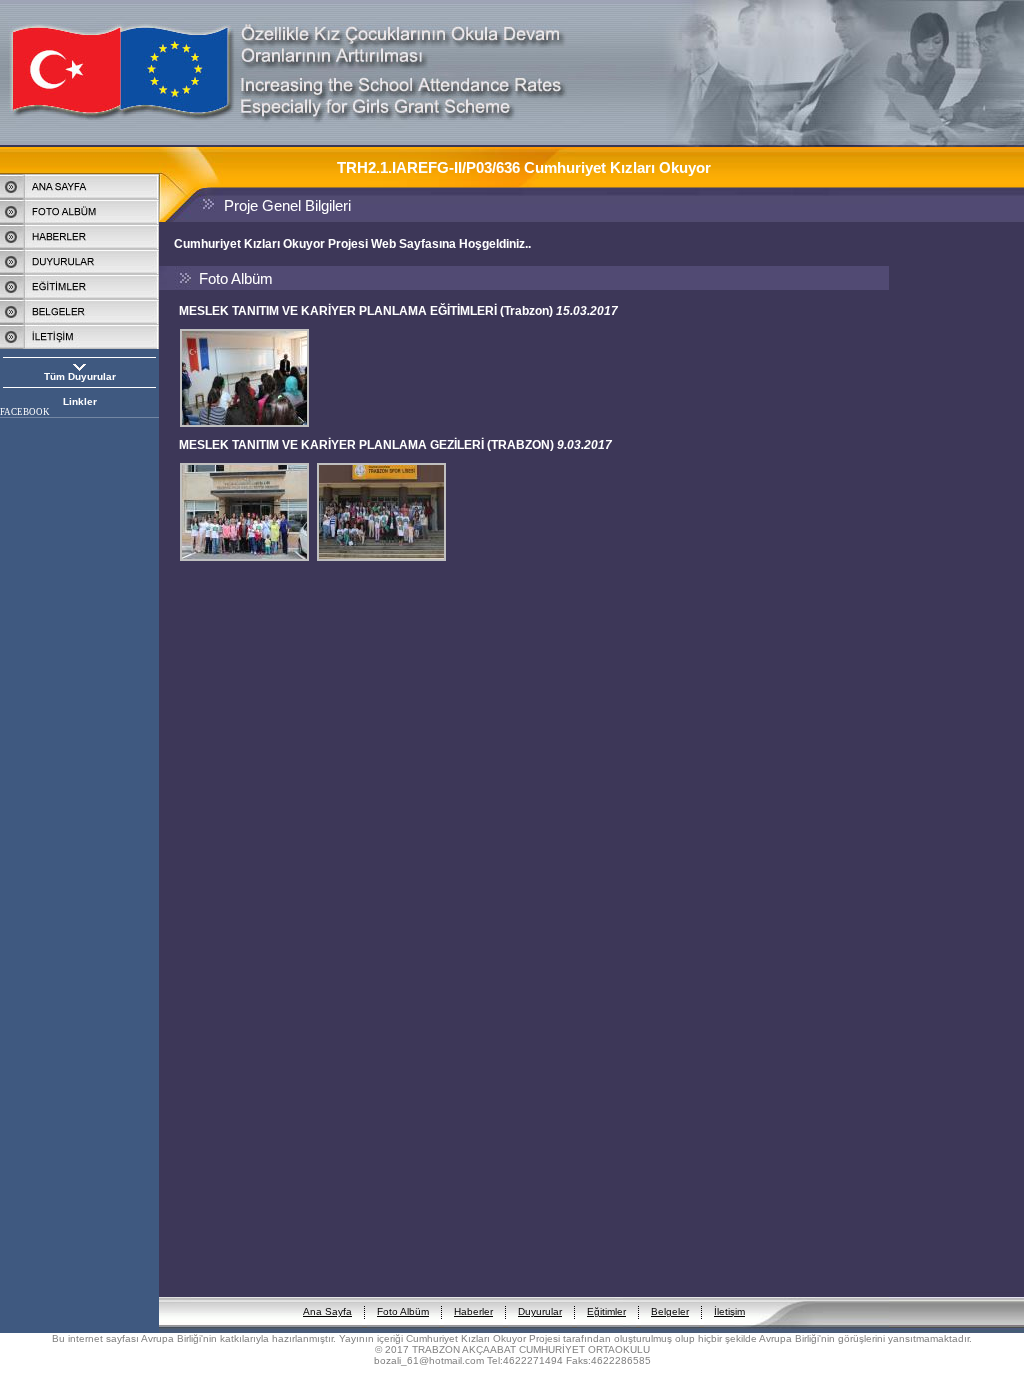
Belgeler (670, 1311)
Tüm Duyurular (80, 376)
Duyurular (540, 1311)
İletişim (729, 1311)
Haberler (473, 1311)
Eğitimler (606, 1311)
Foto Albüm (403, 1311)
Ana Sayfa (327, 1311)
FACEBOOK (25, 412)
